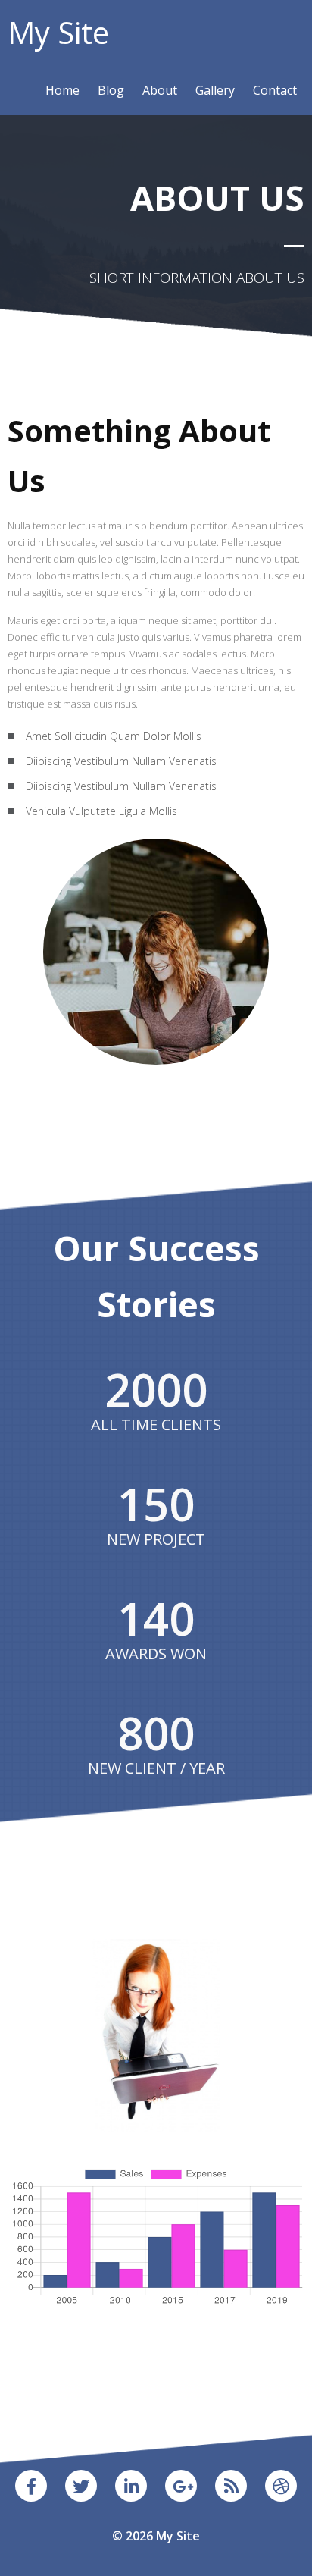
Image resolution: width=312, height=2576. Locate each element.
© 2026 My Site (156, 2536)
